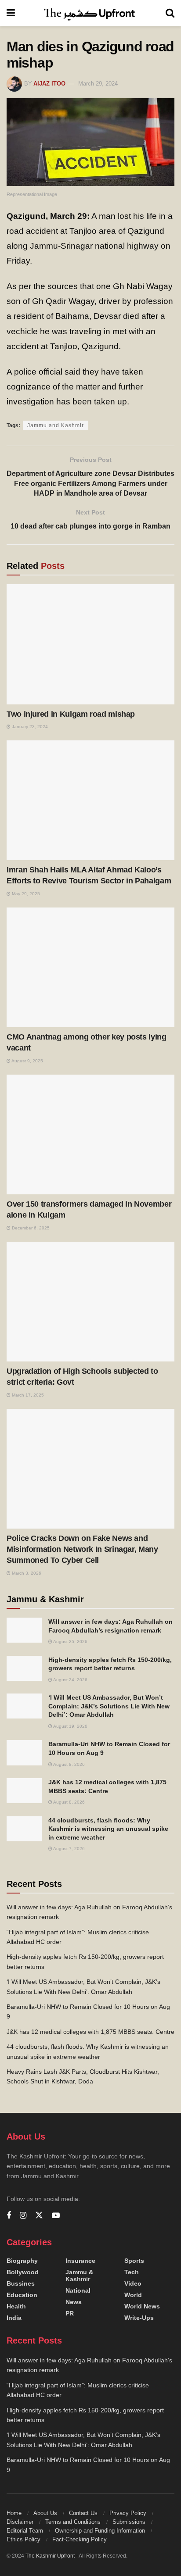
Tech (132, 2272)
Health (16, 2306)
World (133, 2295)
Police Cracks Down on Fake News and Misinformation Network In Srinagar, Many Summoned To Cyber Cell (82, 1549)
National (78, 2290)
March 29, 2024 (98, 84)
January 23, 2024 (29, 727)
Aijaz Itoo (49, 84)
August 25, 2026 (70, 1642)
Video (133, 2283)
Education (22, 2295)
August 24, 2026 (70, 1680)
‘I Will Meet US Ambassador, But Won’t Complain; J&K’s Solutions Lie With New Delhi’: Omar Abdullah (109, 1706)
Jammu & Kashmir (79, 2276)
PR (70, 2313)
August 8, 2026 (69, 1764)
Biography (22, 2261)
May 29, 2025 (25, 894)
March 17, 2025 (27, 1395)
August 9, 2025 (27, 1061)
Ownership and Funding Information (100, 2531)
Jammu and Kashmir (56, 425)
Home (14, 2513)
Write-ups (139, 2318)
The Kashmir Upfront (50, 2556)
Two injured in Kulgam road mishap (71, 714)
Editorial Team (25, 2531)
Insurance (80, 2261)
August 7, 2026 (69, 1849)
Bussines (21, 2283)
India (14, 2318)
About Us (45, 2513)
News (74, 2302)
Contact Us (83, 2513)
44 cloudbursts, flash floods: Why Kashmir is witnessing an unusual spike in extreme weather (108, 1829)
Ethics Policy (24, 2539)
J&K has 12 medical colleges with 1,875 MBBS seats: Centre (90, 2032)
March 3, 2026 (26, 1573)
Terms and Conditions (73, 2522)
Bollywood (23, 2272)
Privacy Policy (128, 2513)
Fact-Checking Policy (80, 2539)
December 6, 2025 (30, 1228)
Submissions (129, 2522)
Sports (134, 2261)
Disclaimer (20, 2522)
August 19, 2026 (70, 1726)
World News (142, 2306)
